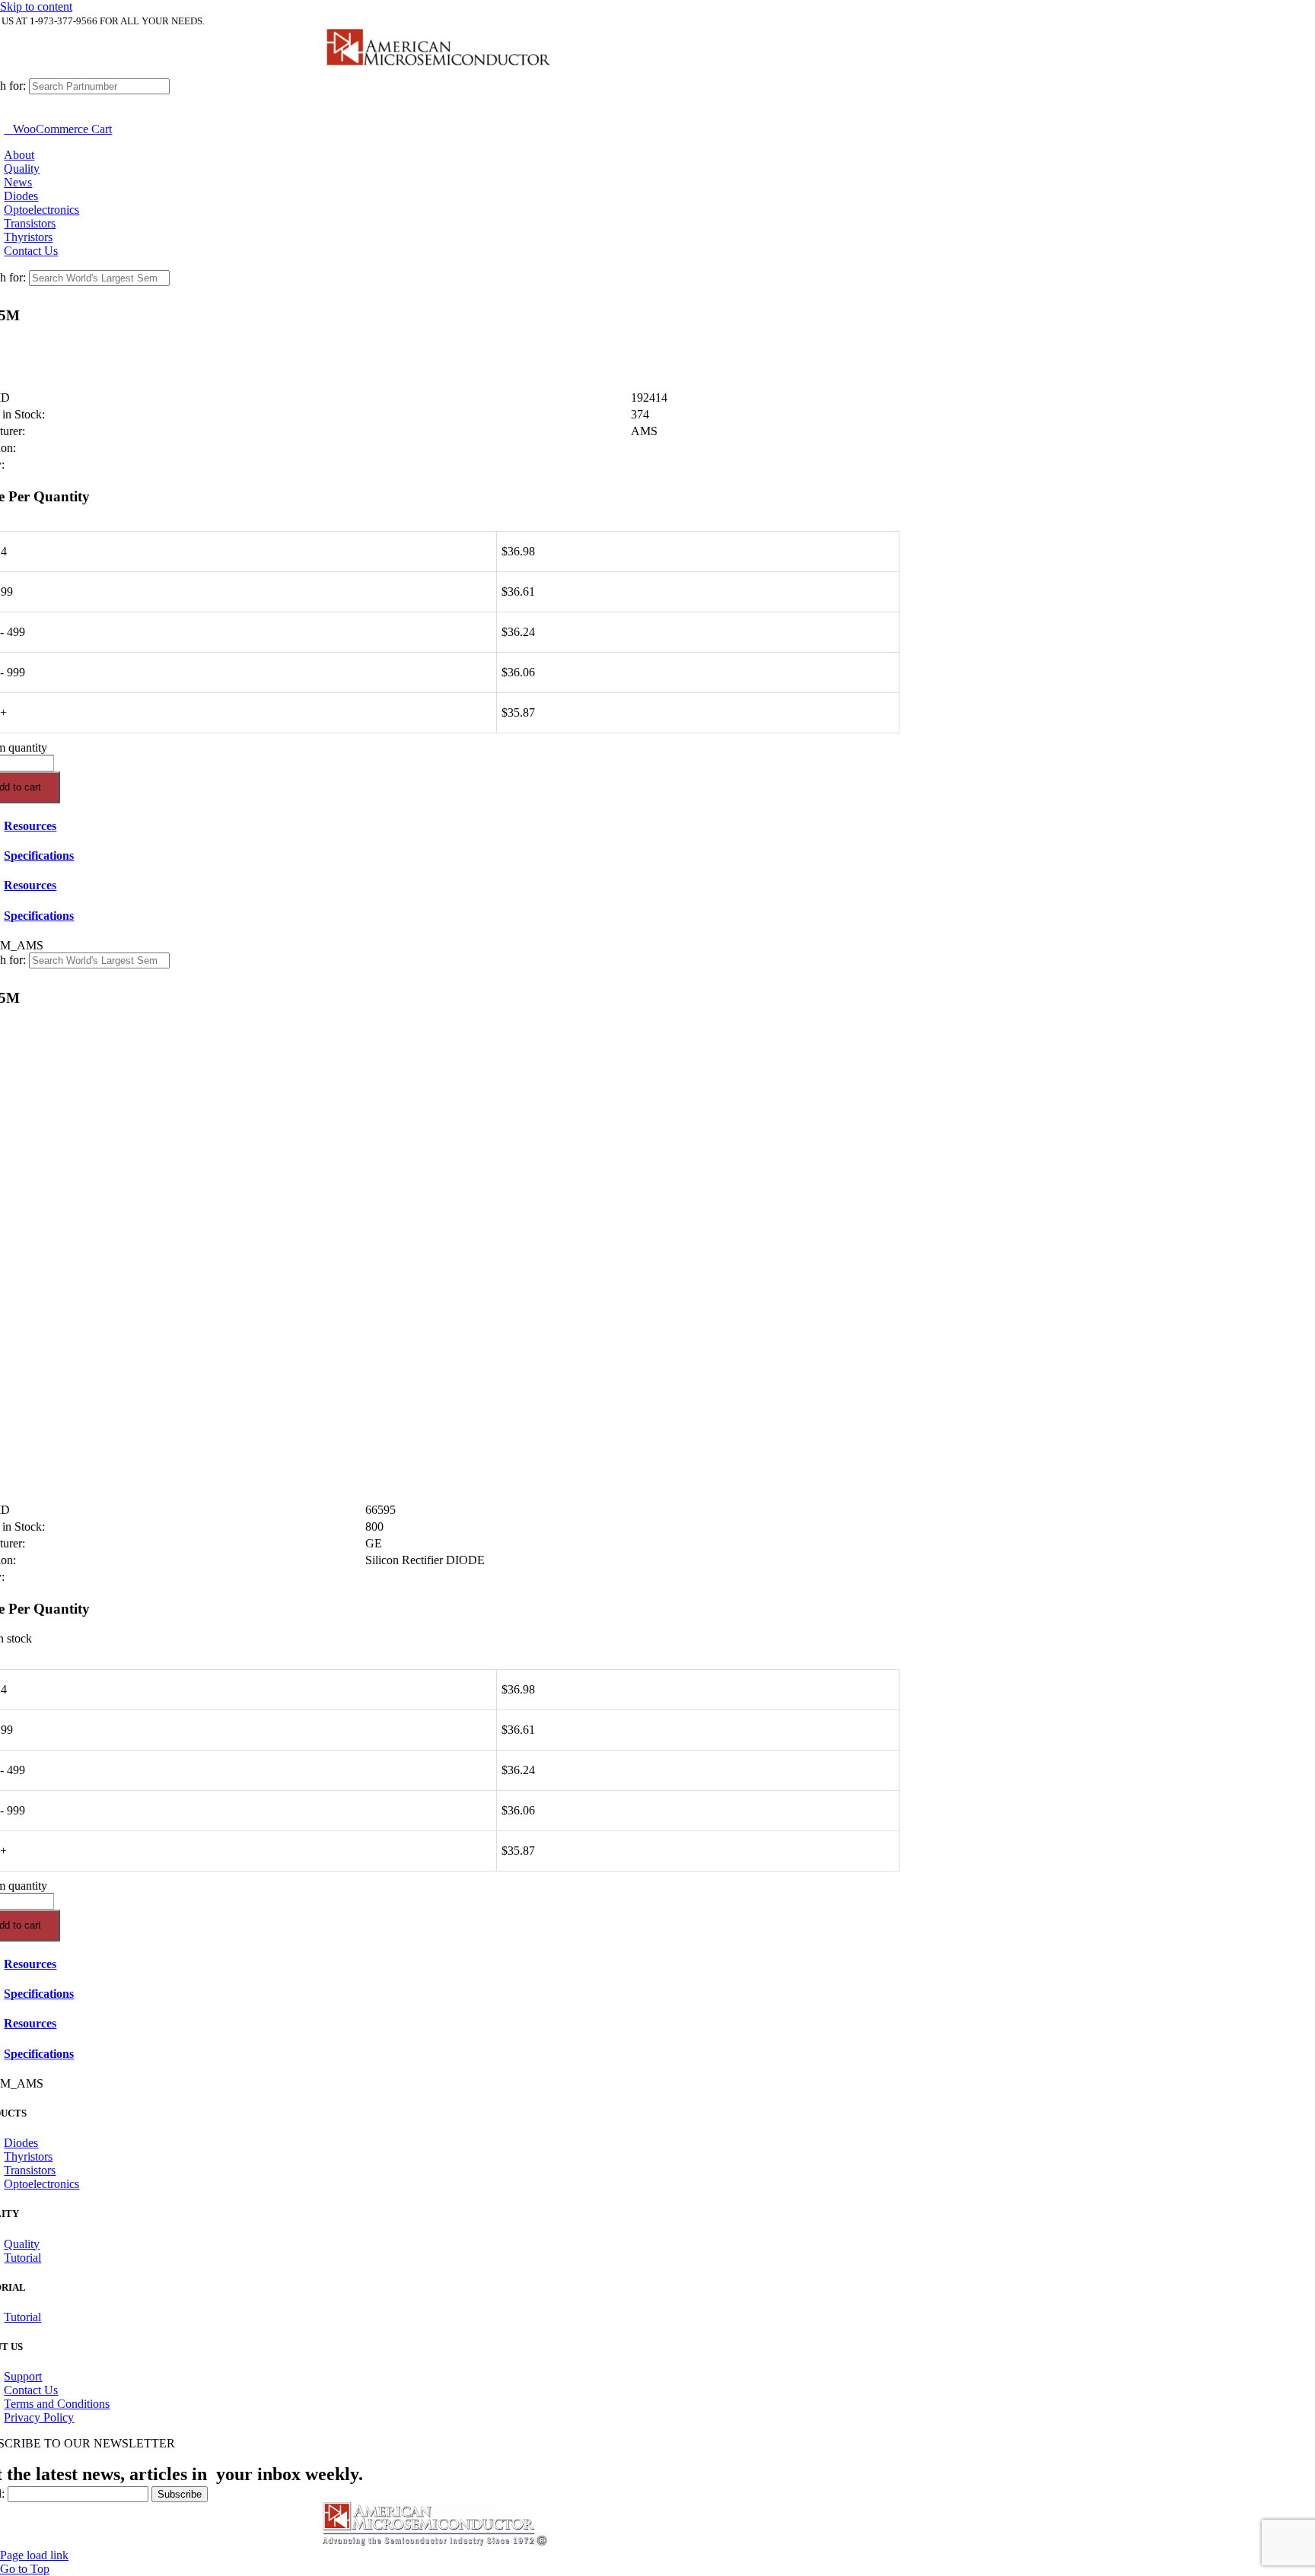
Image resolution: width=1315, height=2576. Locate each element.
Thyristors (28, 2156)
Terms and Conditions (57, 2404)
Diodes (21, 2143)
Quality (22, 2244)
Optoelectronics (41, 2184)
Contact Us (31, 2390)
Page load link (34, 2555)
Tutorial (22, 2258)
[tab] (452, 826)
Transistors (30, 2170)
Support (23, 2376)
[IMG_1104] (437, 71)
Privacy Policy (39, 2417)
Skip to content (36, 6)
